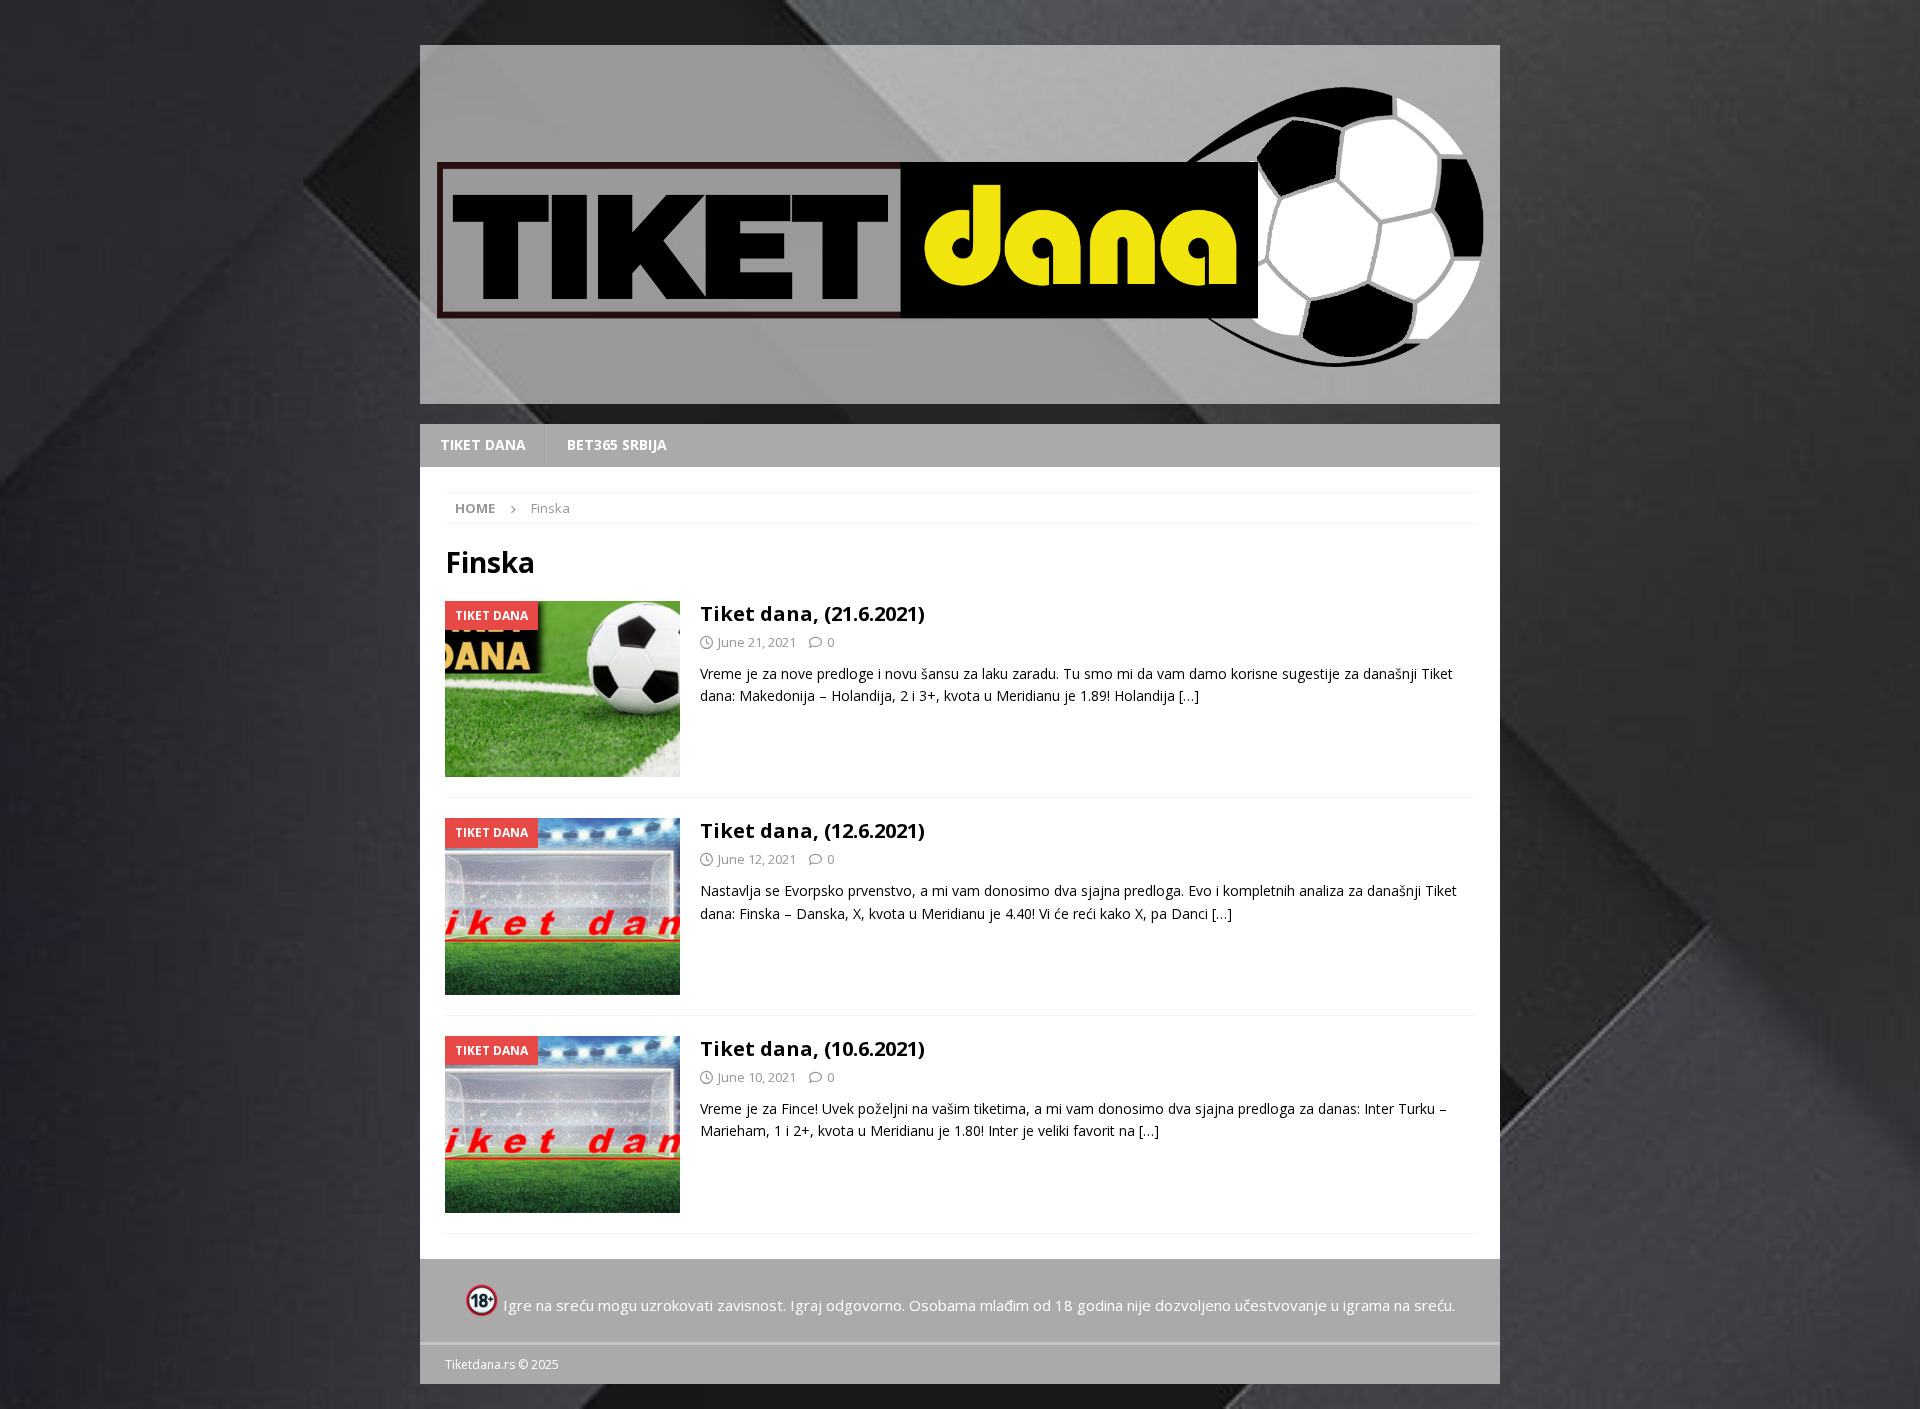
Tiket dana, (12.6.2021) (812, 830)
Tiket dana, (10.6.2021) (812, 1048)
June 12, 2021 (757, 859)
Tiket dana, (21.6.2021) (812, 613)
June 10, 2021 (757, 1077)
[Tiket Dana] (562, 689)
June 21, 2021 (757, 642)
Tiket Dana (483, 444)
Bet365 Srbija (617, 444)
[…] (1189, 695)
